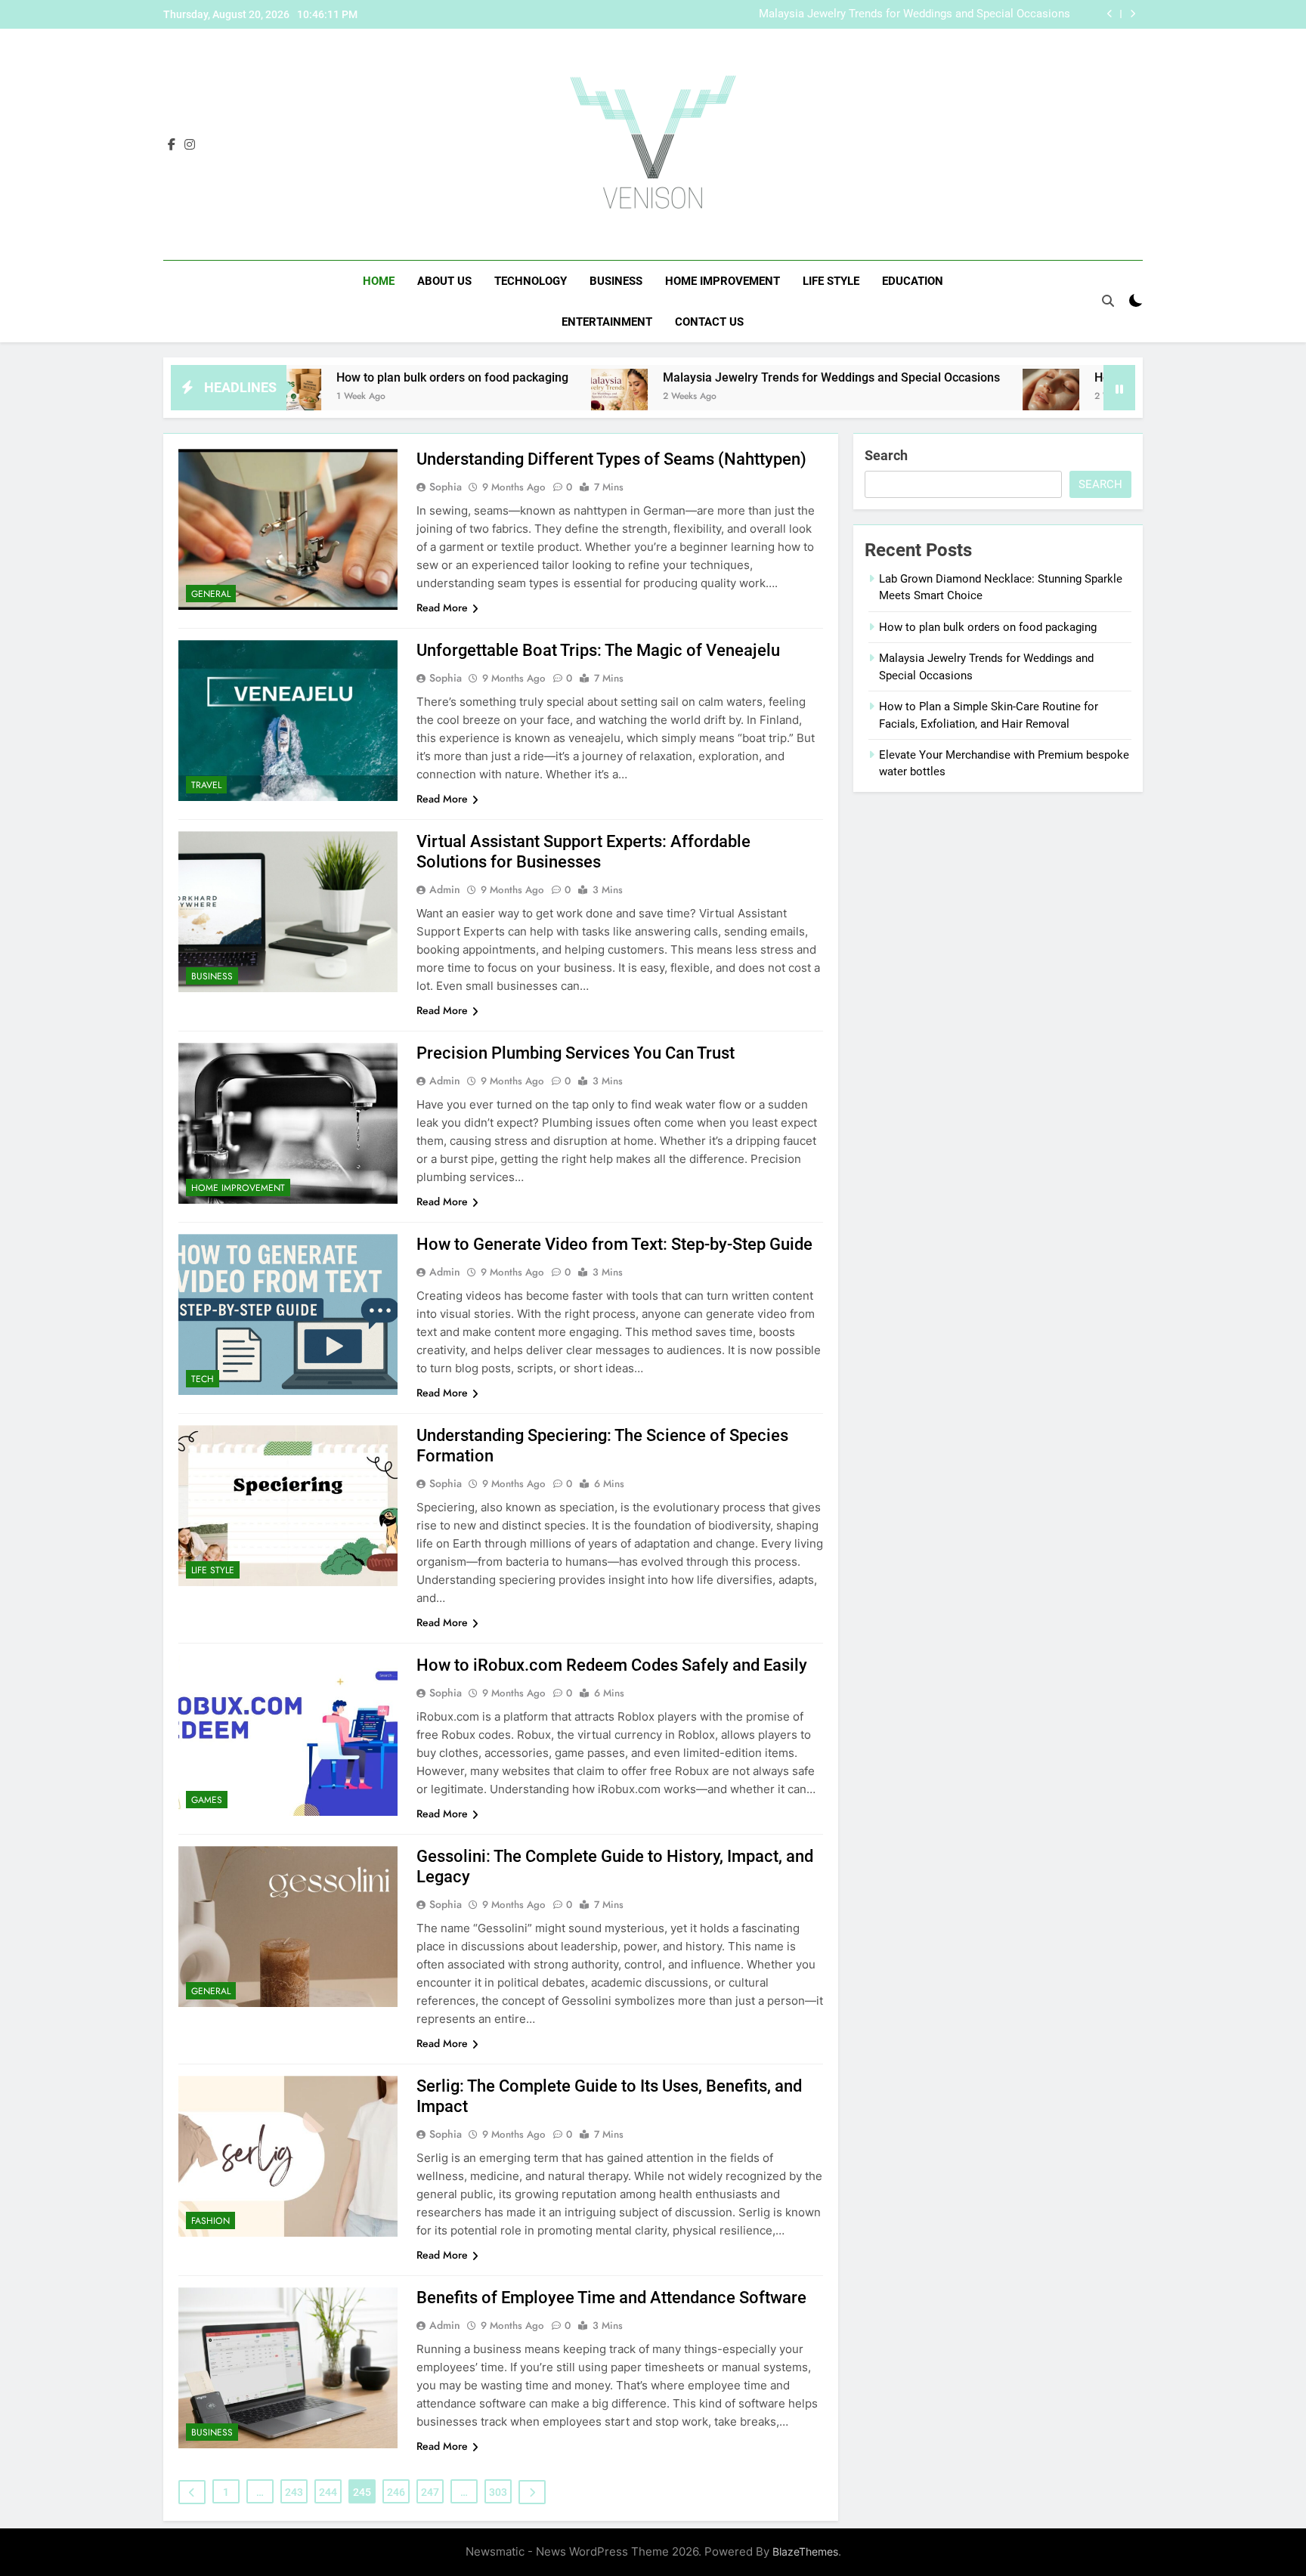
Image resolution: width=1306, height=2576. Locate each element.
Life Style (831, 281)
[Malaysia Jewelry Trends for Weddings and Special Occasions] (504, 397)
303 (498, 2492)
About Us (444, 281)
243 (294, 2492)
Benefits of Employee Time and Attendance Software (611, 2298)
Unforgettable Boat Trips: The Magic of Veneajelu (598, 650)
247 (430, 2492)
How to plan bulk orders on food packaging (337, 377)
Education (913, 281)
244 (328, 2492)
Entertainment (607, 322)
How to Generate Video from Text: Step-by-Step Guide (614, 1244)
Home (379, 281)
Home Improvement (723, 281)
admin (445, 889)
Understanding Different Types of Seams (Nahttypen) (611, 459)
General (211, 594)
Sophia (446, 487)
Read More (442, 608)
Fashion (210, 2221)
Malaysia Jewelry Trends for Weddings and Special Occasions (915, 14)
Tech (203, 1379)
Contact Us (709, 322)
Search (886, 455)
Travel (206, 785)
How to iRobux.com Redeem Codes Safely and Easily (612, 1665)
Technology (531, 281)
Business (616, 281)
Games (207, 1800)
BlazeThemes (805, 2551)
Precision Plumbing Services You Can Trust (576, 1053)
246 (396, 2492)
